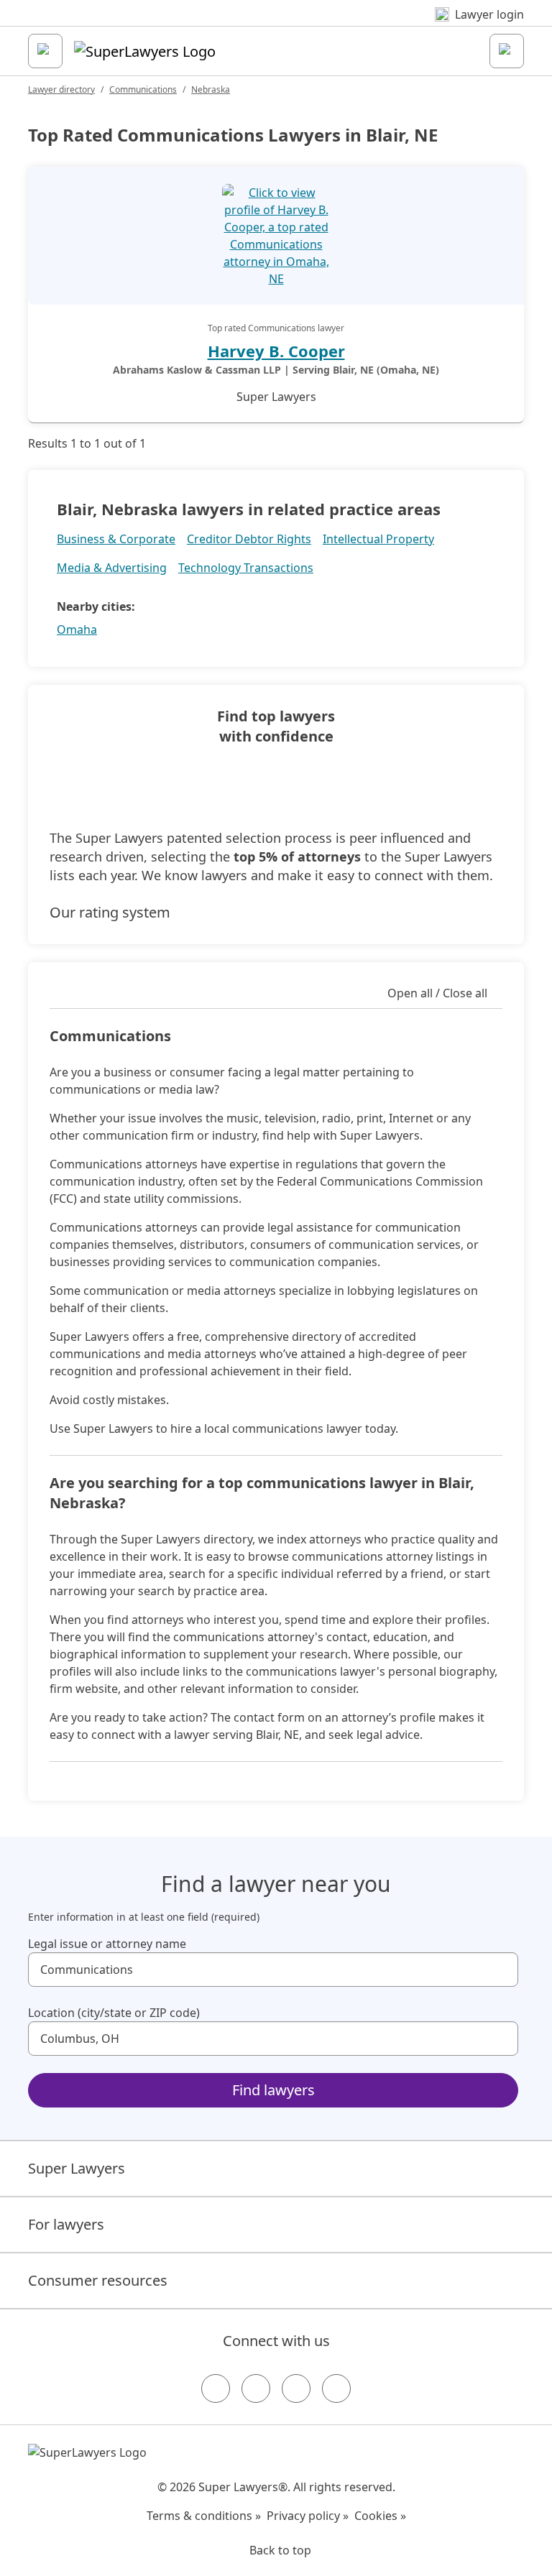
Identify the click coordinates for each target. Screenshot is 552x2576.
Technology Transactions (246, 568)
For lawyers (66, 2224)
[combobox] (273, 1970)
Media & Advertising (112, 568)
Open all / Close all (437, 993)
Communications (143, 89)
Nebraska (211, 89)
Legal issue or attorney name (107, 1944)
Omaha (77, 629)
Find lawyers (273, 2090)
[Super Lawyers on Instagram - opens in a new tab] (256, 2388)
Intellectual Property (378, 539)
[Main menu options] (45, 51)
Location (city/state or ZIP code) (114, 2013)
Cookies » (380, 2516)
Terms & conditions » (204, 2516)
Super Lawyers (77, 2168)
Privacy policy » (308, 2516)
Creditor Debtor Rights (249, 539)
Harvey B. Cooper (276, 351)
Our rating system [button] (110, 912)
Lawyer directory (61, 89)
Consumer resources (98, 2280)
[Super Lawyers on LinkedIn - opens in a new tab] (336, 2388)
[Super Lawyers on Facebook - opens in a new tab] (216, 2388)
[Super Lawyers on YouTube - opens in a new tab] (296, 2388)
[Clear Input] (501, 1970)
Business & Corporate (116, 539)
